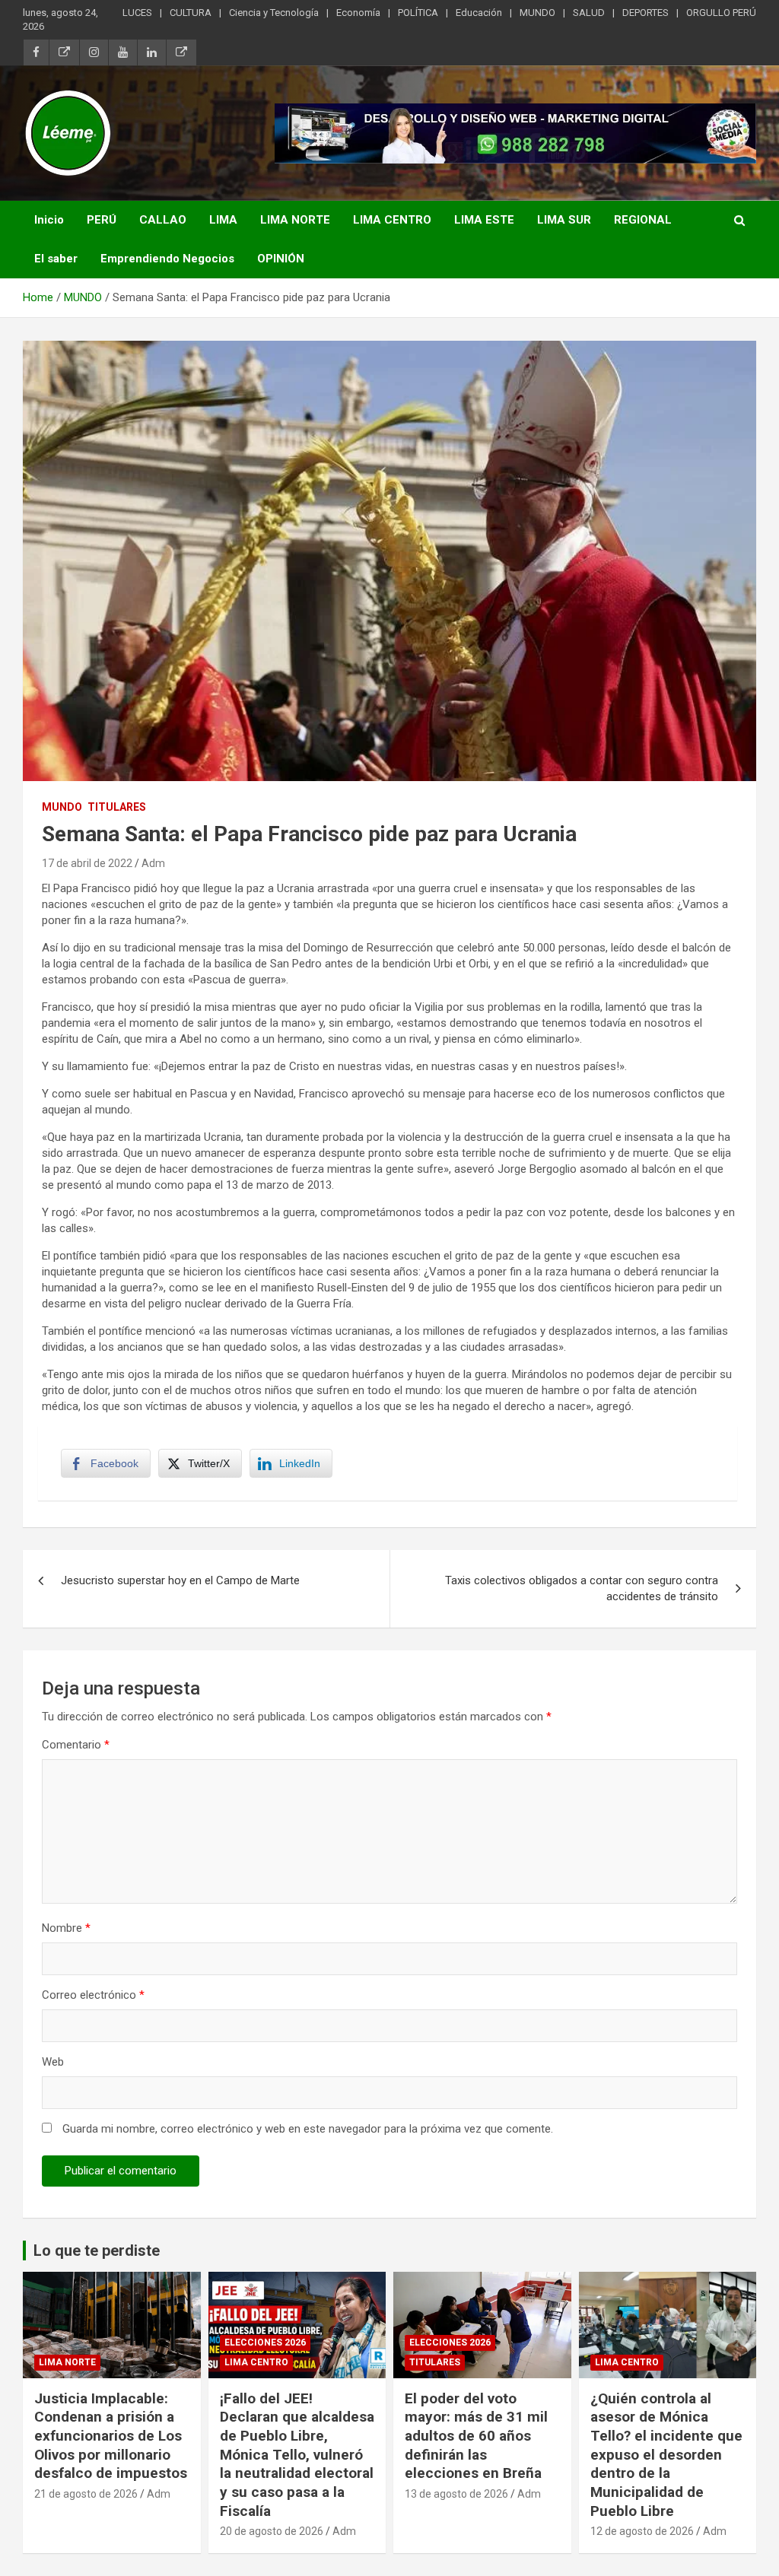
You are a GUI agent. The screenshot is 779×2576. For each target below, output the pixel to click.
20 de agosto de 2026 (272, 2531)
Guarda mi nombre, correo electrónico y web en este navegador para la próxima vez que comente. (308, 2129)
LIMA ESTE (484, 220)
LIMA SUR (564, 220)
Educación (479, 13)
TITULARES (117, 807)
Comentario (76, 1745)
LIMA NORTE (295, 220)
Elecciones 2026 (265, 2343)
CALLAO (163, 220)
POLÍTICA (418, 13)
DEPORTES (645, 13)
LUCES (137, 13)
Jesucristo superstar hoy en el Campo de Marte (180, 1580)
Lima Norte (67, 2362)
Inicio (49, 220)
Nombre (66, 1928)
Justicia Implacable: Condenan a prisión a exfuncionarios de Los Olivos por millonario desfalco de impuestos (111, 2436)
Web (53, 2062)
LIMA (223, 220)
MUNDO (537, 13)
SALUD (589, 13)
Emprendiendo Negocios (167, 259)
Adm (153, 863)
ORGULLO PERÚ (721, 13)
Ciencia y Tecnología (274, 13)
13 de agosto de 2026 (456, 2494)
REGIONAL (643, 220)
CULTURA (191, 13)
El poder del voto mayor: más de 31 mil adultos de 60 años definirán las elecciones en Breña (476, 2436)
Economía (358, 13)
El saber (56, 259)
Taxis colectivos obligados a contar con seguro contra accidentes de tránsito (582, 1588)
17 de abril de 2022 (87, 863)
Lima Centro (256, 2362)
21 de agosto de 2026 (86, 2494)
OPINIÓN (281, 259)
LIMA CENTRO (392, 220)
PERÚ (102, 220)
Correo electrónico (93, 1995)
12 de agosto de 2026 (642, 2531)
